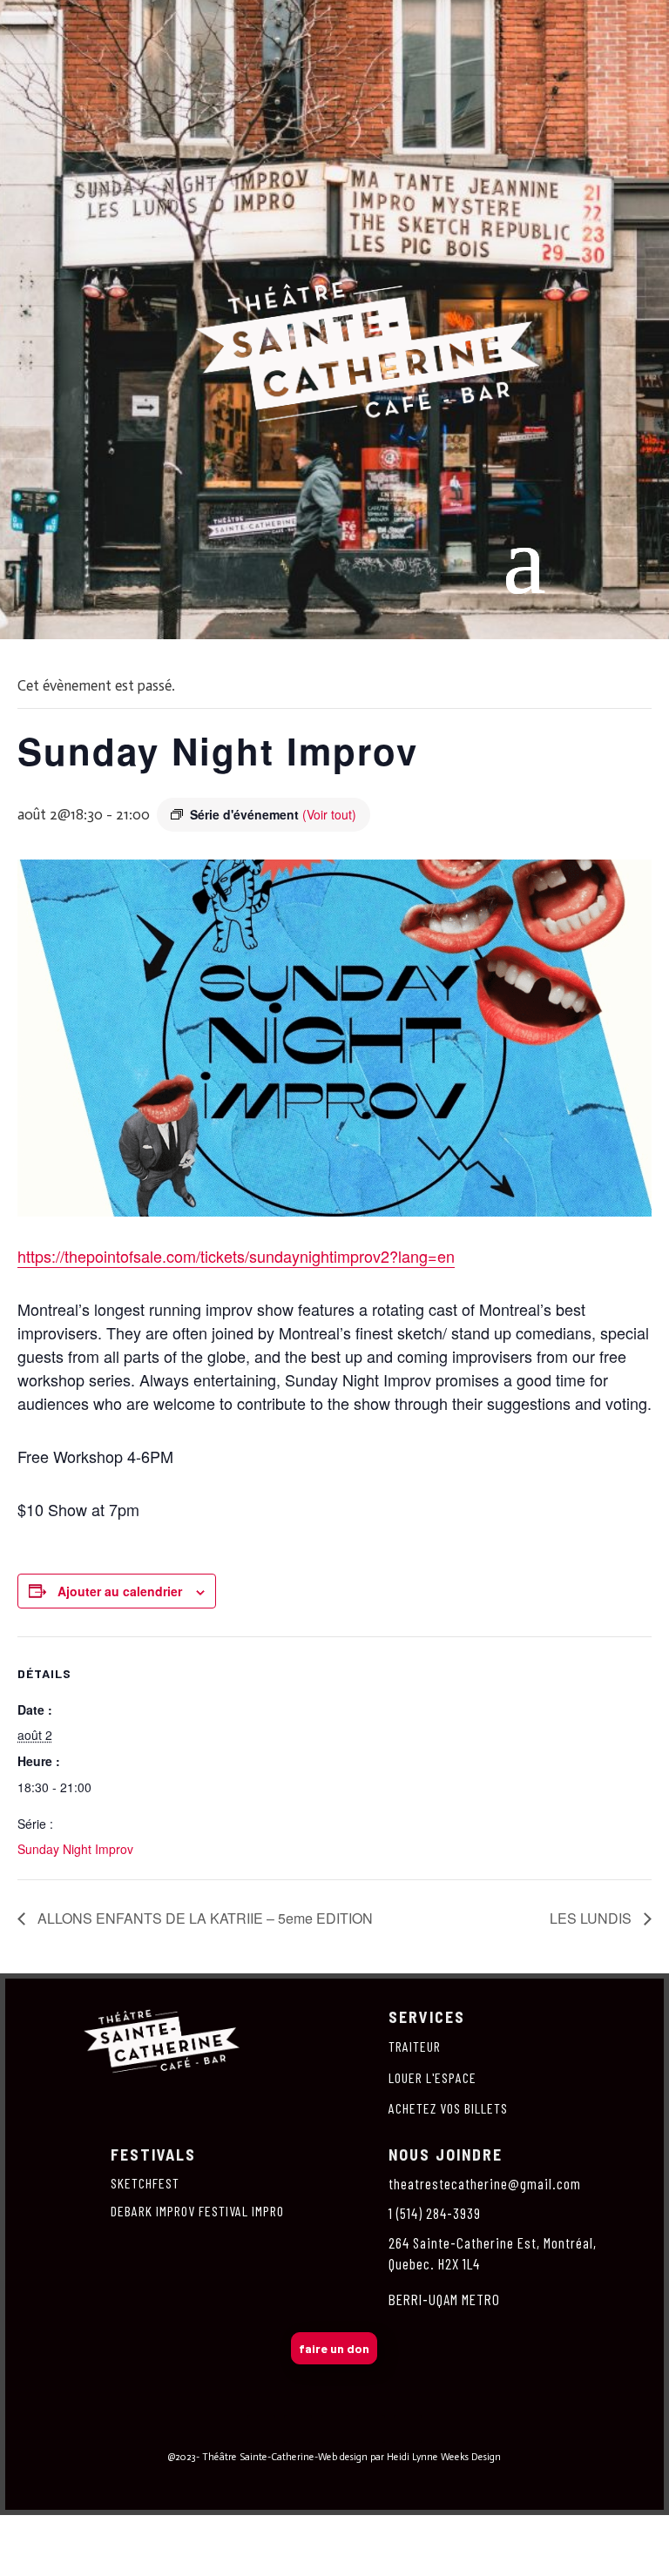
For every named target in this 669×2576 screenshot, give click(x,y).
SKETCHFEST (145, 2183)
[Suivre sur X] (334, 2429)
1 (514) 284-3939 (435, 2213)
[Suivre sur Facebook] (261, 2429)
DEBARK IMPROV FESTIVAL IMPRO (197, 2211)
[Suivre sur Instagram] (298, 2429)
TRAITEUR (415, 2046)
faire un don (334, 2348)
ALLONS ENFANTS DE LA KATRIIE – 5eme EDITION (203, 1918)
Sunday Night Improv (75, 1849)
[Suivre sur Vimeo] (371, 2429)
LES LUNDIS (592, 1918)
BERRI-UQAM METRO (444, 2299)
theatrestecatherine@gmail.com (485, 2183)
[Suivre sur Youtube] (408, 2429)
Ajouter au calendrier (120, 1591)
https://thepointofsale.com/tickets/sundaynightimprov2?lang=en (236, 1256)
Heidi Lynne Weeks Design (444, 2457)
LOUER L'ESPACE (432, 2077)
